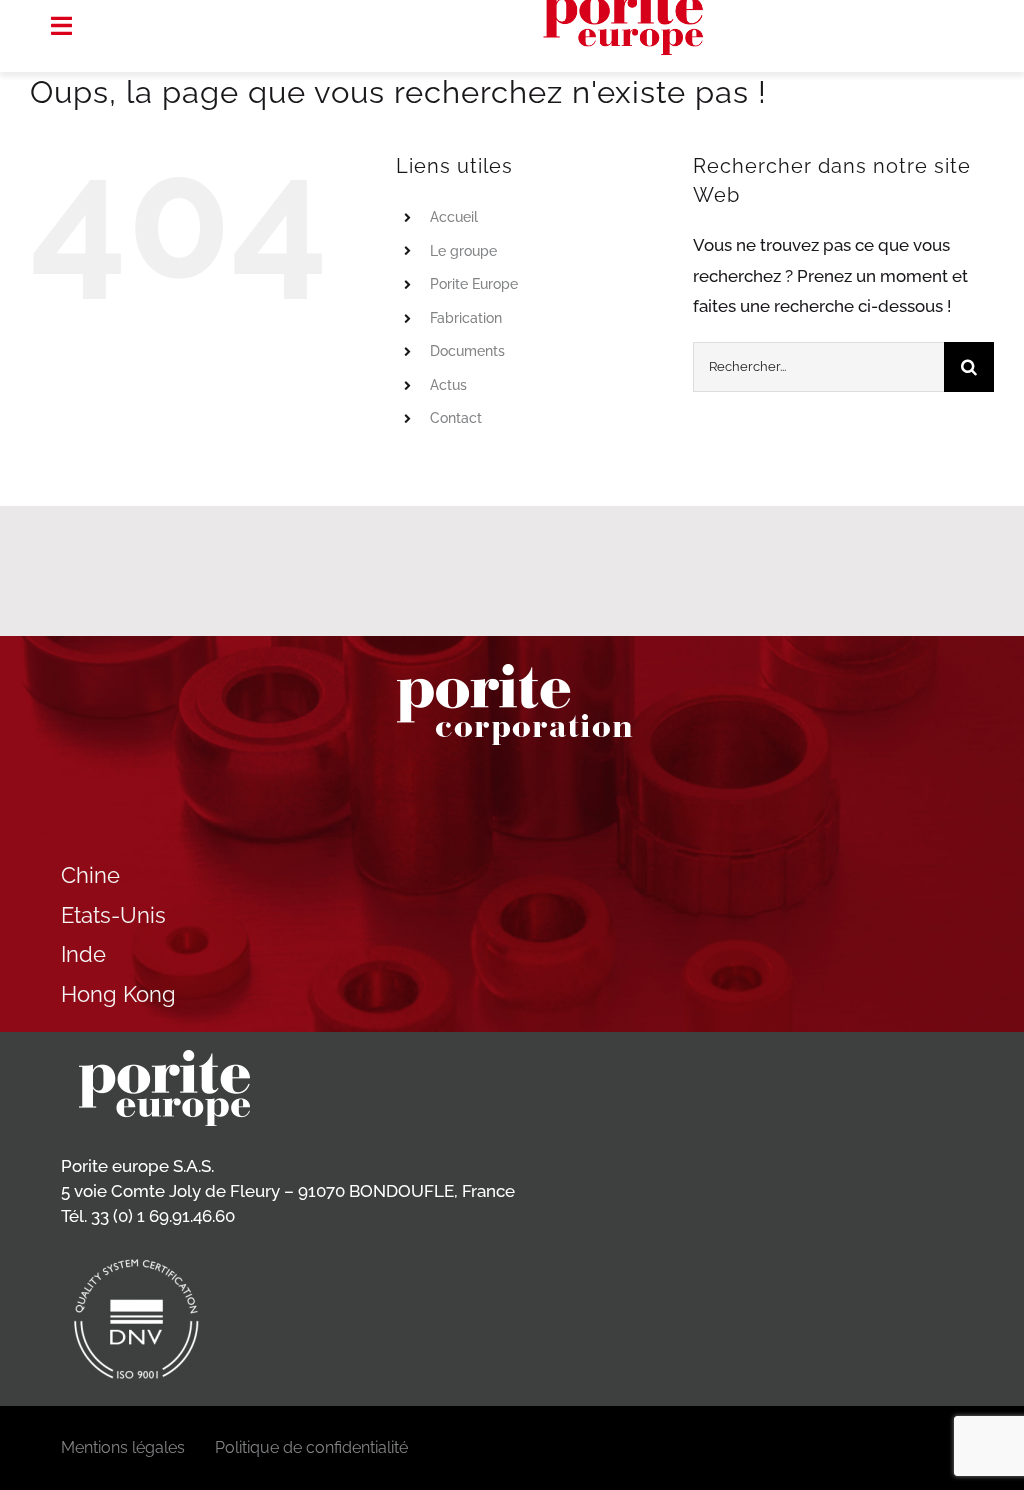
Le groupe (463, 251)
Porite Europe (474, 284)
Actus (448, 385)
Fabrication (466, 318)
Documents (467, 351)
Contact (456, 418)
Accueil (454, 217)
